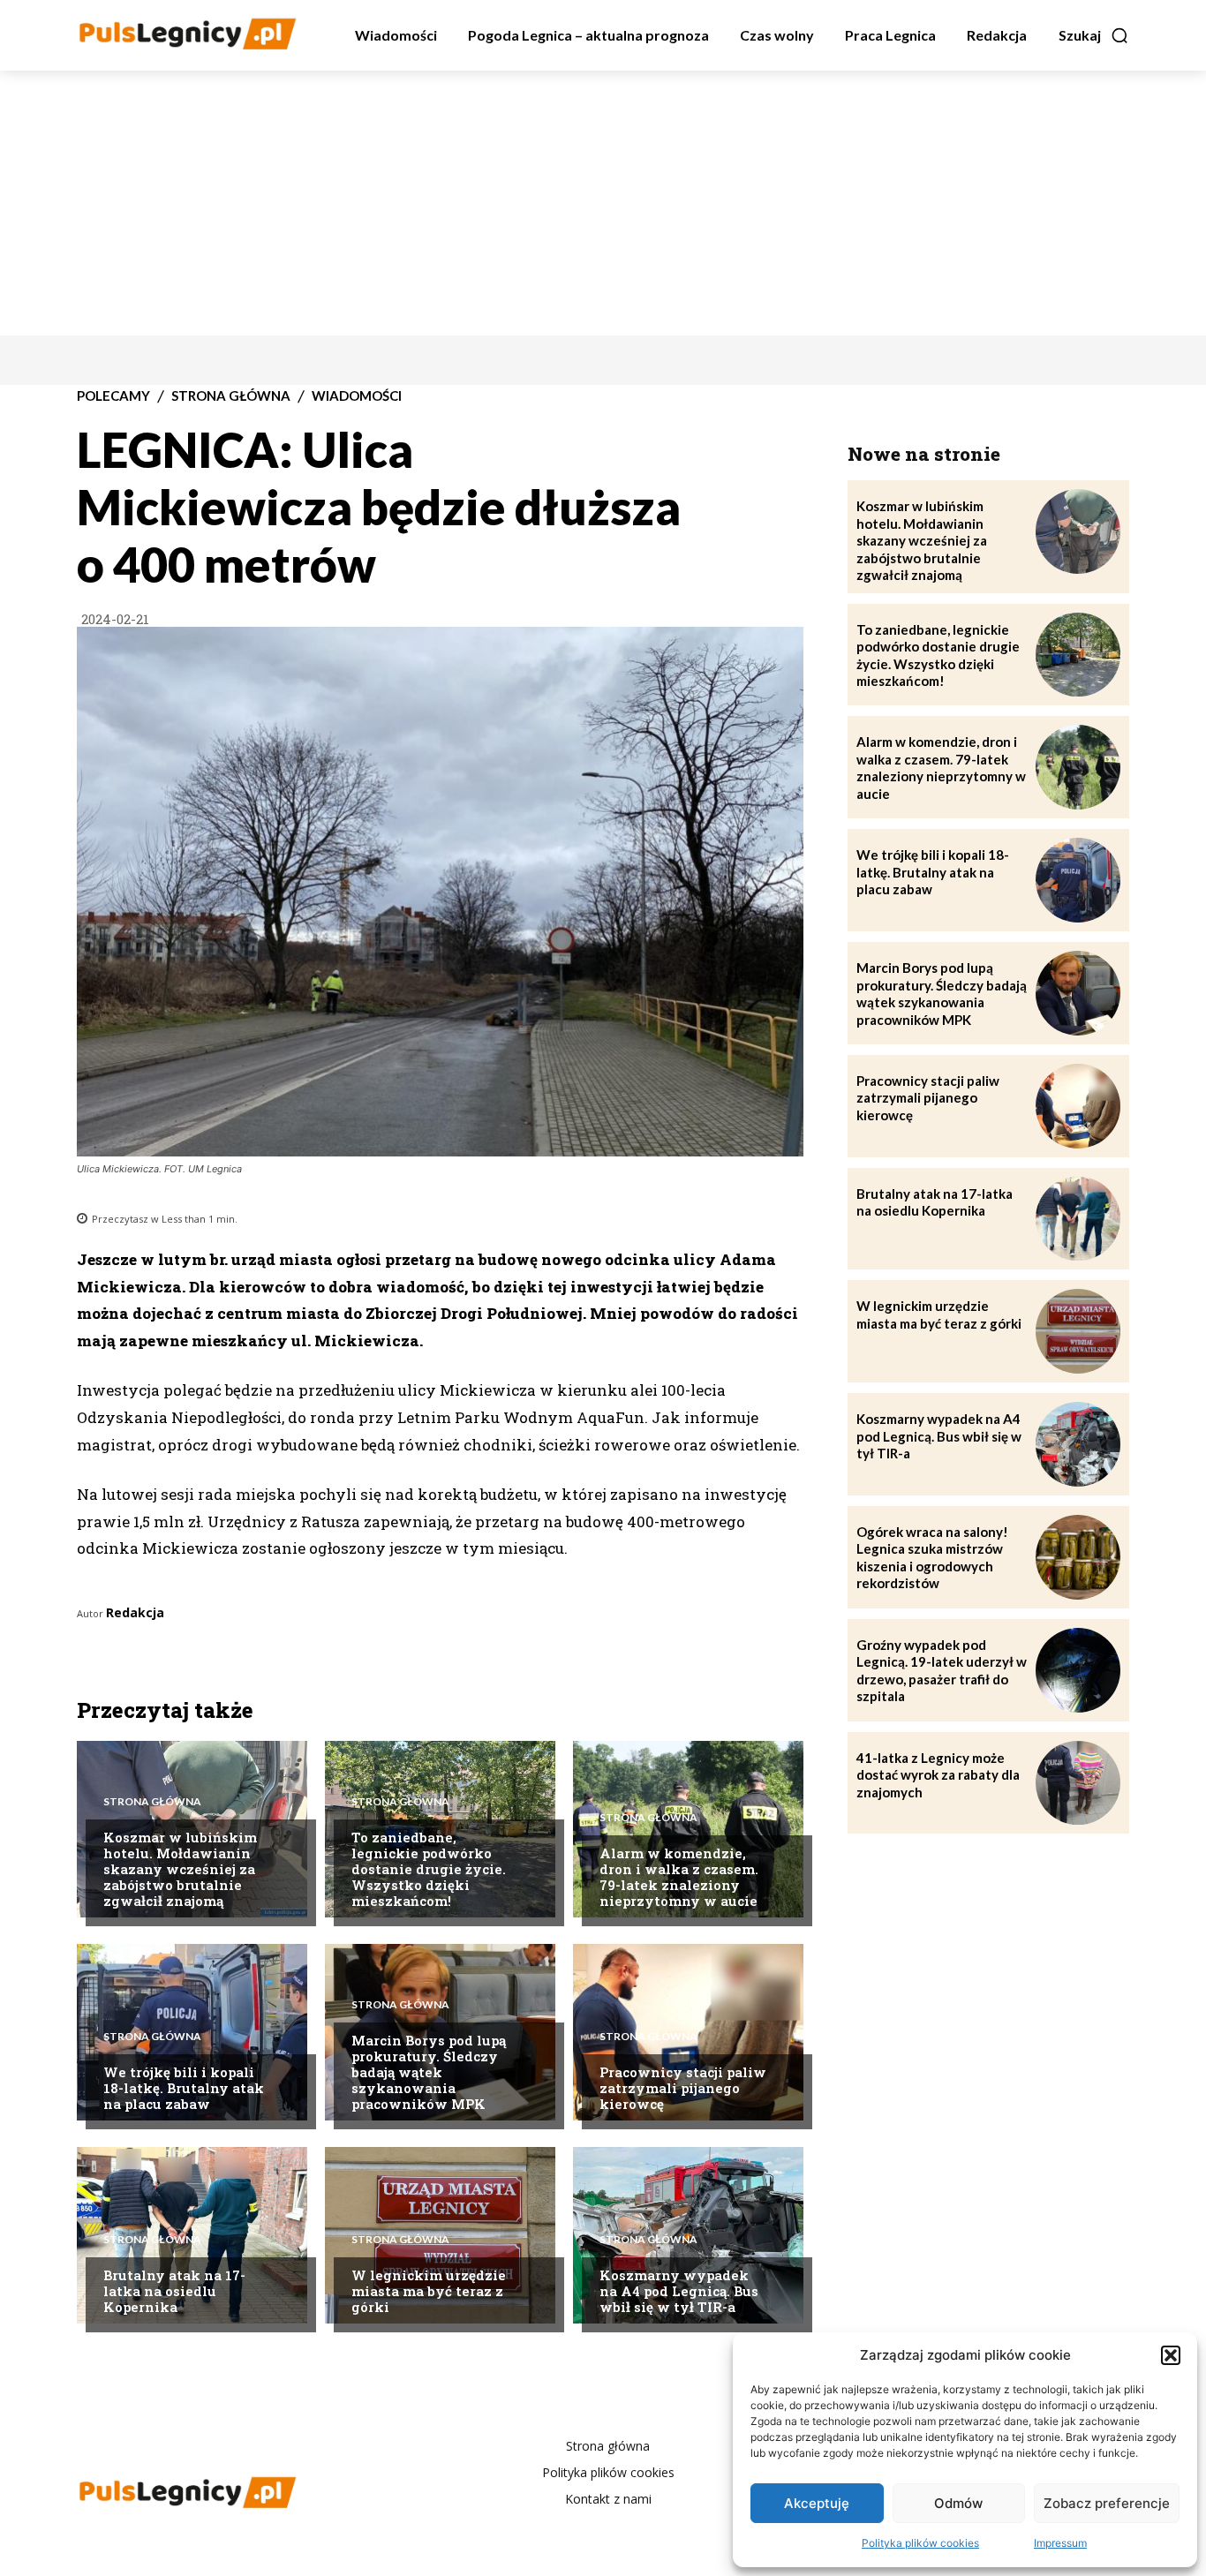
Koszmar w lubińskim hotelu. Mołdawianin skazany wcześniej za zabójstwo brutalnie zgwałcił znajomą (180, 1869)
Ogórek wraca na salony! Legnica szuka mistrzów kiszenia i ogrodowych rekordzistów (932, 1558)
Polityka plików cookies (920, 2543)
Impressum (1060, 2543)
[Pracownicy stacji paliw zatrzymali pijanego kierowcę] (1078, 1106)
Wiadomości (357, 396)
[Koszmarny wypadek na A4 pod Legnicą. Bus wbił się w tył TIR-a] (1078, 1444)
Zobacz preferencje (1107, 2503)
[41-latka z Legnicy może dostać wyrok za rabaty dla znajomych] (1078, 1783)
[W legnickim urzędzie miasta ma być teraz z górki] (1078, 1331)
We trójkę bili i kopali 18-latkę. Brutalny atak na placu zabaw (184, 2088)
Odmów (958, 2503)
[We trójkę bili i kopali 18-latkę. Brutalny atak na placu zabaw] (1078, 880)
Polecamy (113, 396)
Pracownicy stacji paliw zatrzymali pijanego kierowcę (683, 2088)
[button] (1171, 2355)
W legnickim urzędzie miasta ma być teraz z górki (429, 2291)
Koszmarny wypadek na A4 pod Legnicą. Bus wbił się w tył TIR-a (679, 2291)
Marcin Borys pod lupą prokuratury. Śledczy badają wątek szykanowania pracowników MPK (429, 2072)
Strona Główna (231, 396)
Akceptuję (817, 2503)
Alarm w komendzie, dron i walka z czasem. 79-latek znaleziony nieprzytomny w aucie (679, 1877)
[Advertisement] (603, 203)
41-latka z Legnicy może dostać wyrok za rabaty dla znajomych (938, 1775)
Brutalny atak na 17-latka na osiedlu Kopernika (174, 2291)
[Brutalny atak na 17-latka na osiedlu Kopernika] (1078, 1219)
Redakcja (135, 1612)
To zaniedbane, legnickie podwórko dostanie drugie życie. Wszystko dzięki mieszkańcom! (429, 1869)
